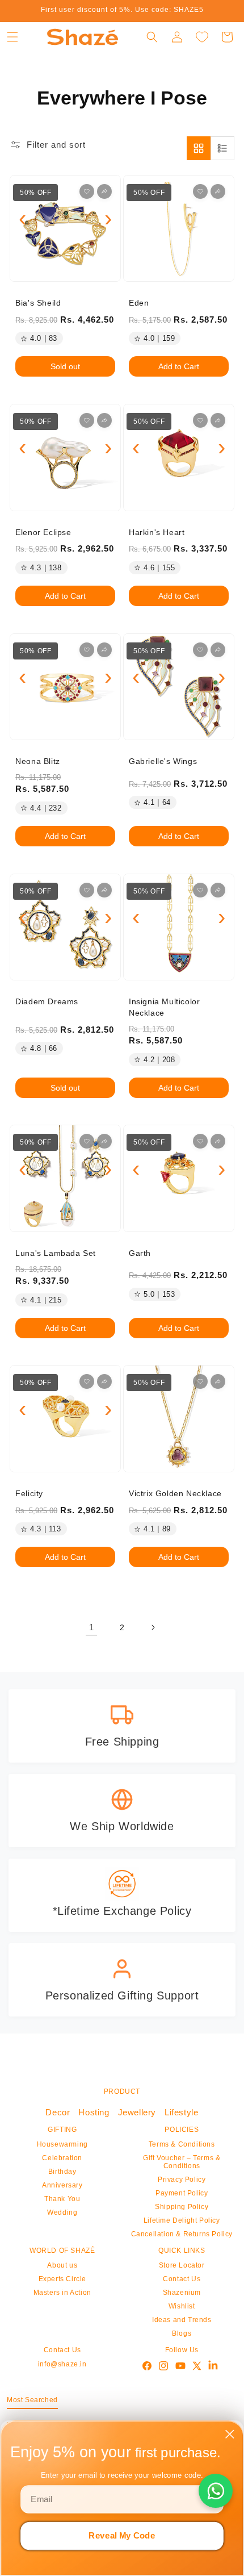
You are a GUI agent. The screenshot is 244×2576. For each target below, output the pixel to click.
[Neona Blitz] (65, 687)
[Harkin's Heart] (179, 458)
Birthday (62, 2172)
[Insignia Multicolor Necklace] (179, 927)
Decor (58, 2112)
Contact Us (182, 2279)
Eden (139, 303)
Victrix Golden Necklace (175, 1493)
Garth (140, 1253)
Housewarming (62, 2144)
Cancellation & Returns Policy (182, 2234)
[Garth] (179, 1178)
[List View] (222, 148)
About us (62, 2265)
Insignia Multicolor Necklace (164, 1007)
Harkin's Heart (157, 532)
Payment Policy (182, 2193)
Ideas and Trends (182, 2320)
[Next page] (153, 1627)
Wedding (62, 2212)
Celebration (62, 2158)
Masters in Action (62, 2293)
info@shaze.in (62, 2364)
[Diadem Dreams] (65, 927)
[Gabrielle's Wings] (179, 687)
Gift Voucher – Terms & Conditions (182, 2162)
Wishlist (182, 2306)
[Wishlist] (202, 37)
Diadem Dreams (47, 1001)
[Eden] (179, 229)
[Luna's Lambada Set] (65, 1178)
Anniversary (62, 2185)
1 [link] (92, 1627)
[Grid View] (199, 148)
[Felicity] (65, 1419)
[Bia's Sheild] (65, 229)
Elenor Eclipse (43, 532)
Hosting (94, 2112)
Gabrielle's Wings (163, 761)
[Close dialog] (230, 2434)
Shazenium (182, 2293)
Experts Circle (62, 2279)
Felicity (29, 1493)
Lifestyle (181, 2112)
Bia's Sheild (38, 303)
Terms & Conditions (182, 2144)
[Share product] (104, 191)
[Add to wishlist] (87, 191)
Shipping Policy (182, 2207)
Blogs (182, 2333)
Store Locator (182, 2265)
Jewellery (137, 2112)
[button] (12, 37)
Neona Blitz (38, 761)
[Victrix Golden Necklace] (179, 1419)
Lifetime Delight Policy (182, 2220)
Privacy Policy (182, 2180)
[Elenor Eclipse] (65, 458)
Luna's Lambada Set (56, 1253)
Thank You (62, 2199)
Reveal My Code (122, 2536)
